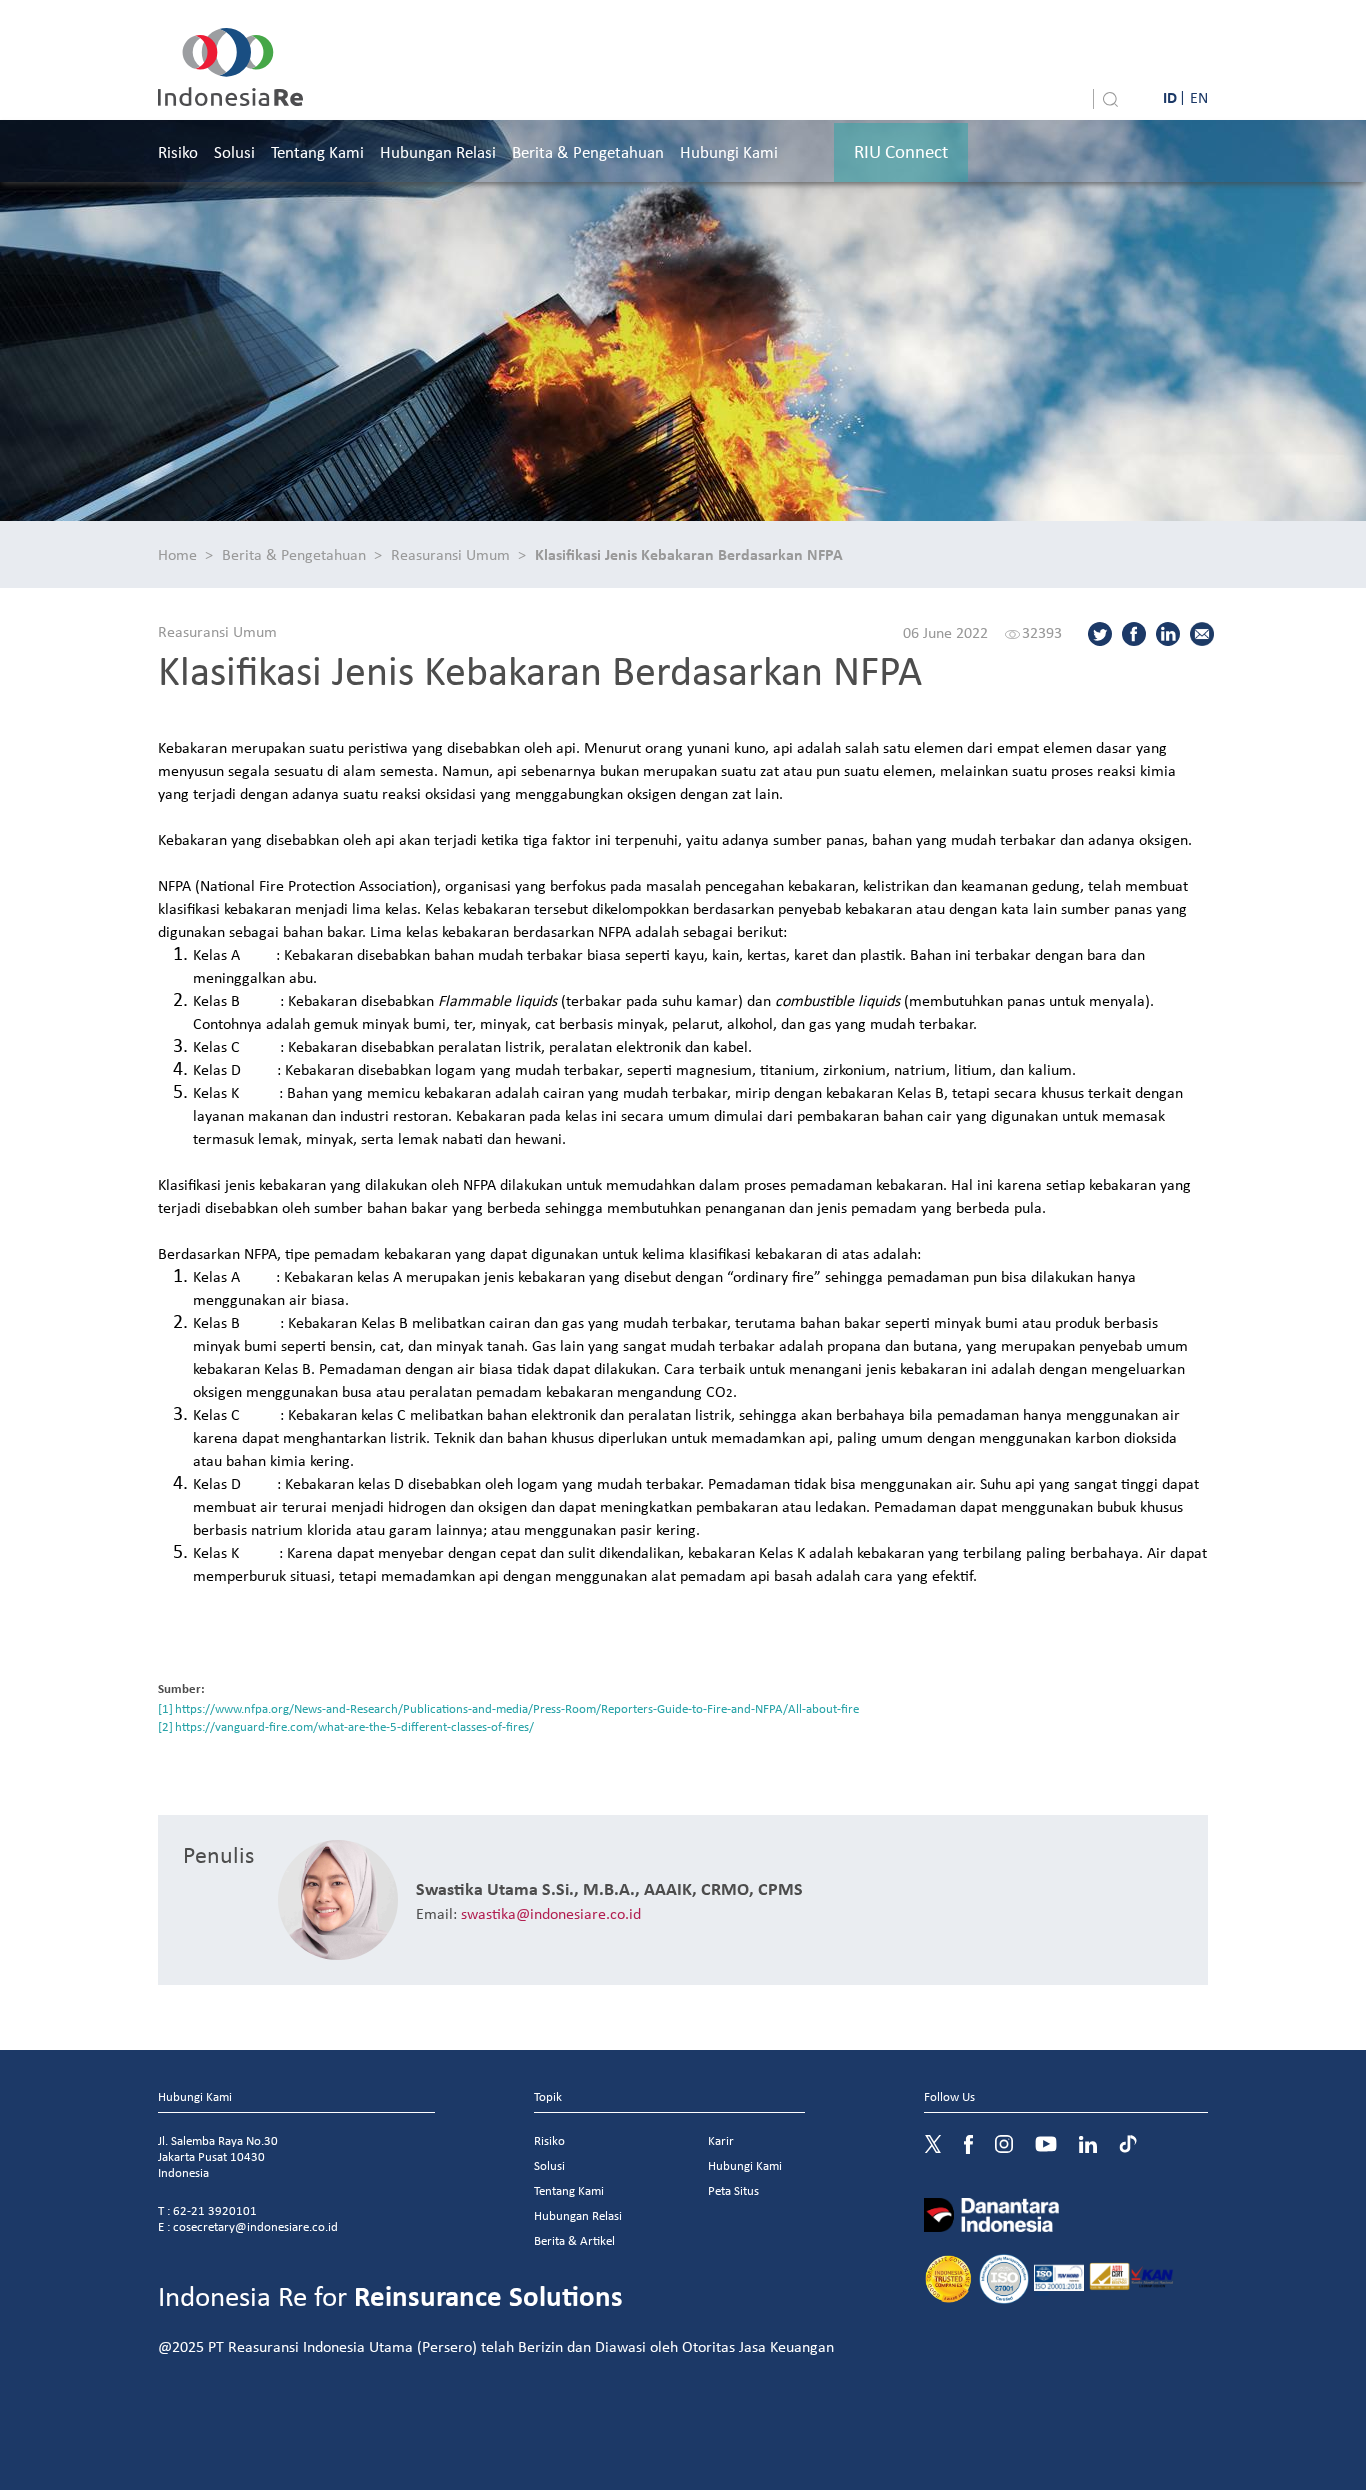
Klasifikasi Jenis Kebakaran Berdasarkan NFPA (689, 554)
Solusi (234, 151)
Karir (721, 2140)
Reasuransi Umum (450, 554)
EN (1199, 97)
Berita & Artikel (574, 2240)
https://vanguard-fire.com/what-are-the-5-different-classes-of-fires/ (354, 1726)
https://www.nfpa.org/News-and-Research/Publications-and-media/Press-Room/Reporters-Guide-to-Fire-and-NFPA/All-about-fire (517, 1708)
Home (177, 554)
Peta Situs (733, 2190)
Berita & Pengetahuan (588, 151)
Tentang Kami (317, 151)
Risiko (178, 151)
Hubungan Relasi (438, 151)
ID (1170, 97)
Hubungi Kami (729, 151)
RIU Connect (901, 151)
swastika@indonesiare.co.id (551, 1913)
